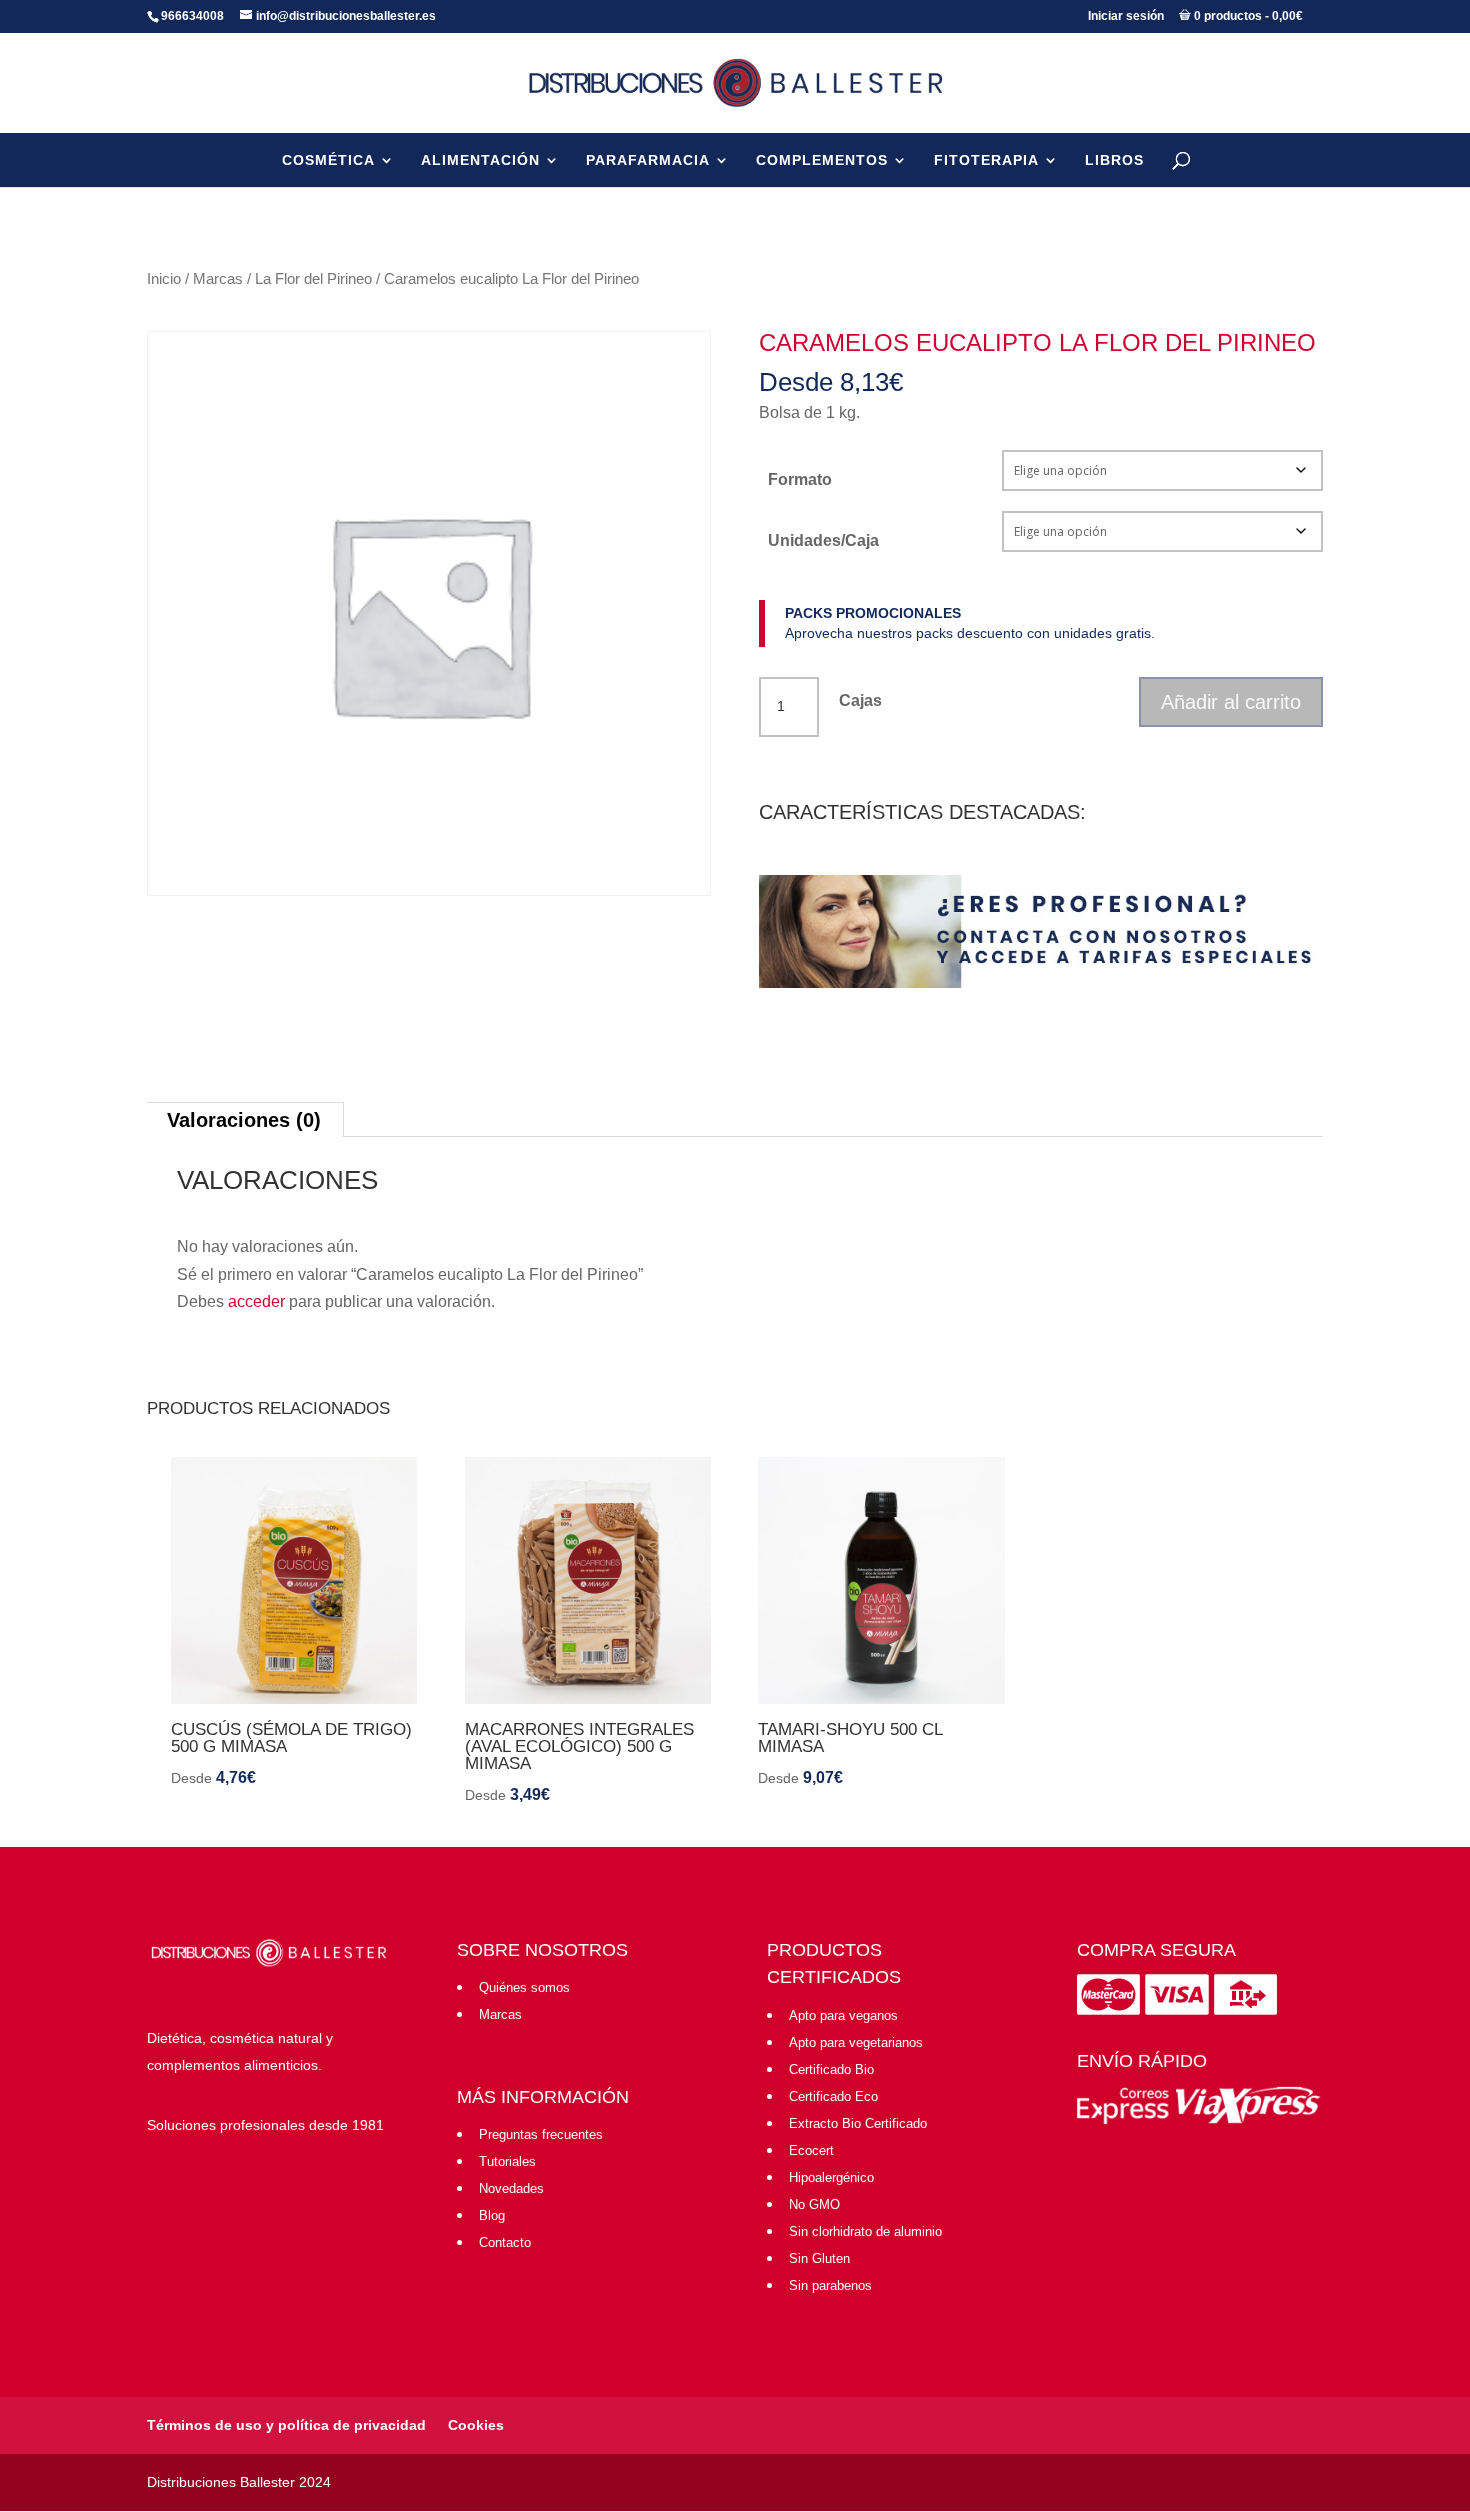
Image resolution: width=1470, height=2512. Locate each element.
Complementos (822, 160)
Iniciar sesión (1126, 16)
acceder (256, 1301)
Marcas (218, 279)
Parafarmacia (648, 160)
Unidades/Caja (823, 540)
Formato (800, 479)
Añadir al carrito (1231, 702)
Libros (1114, 160)
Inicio (164, 279)
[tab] (244, 1119)
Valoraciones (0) (244, 1120)
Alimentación (480, 160)
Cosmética (328, 160)
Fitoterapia (986, 160)
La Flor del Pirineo (313, 279)
